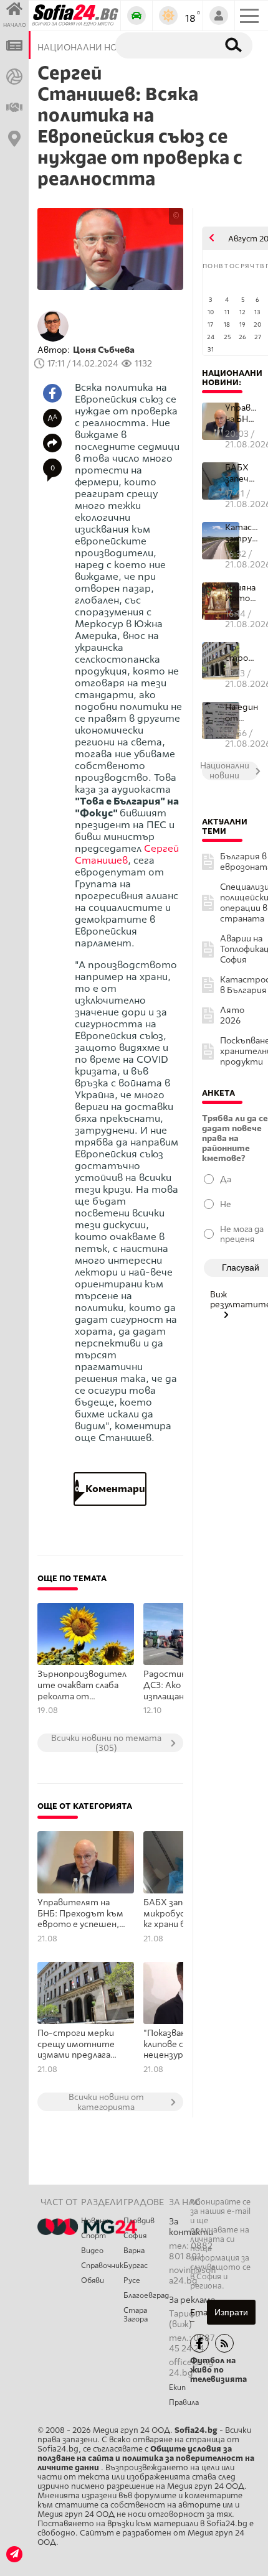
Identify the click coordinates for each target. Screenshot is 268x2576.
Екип (177, 2387)
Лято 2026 (232, 1015)
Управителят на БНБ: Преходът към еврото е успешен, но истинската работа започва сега (81, 1914)
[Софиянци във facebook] (199, 2343)
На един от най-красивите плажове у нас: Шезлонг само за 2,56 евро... (242, 713)
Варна (134, 2251)
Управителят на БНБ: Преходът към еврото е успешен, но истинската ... (242, 413)
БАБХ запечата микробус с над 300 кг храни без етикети (242, 473)
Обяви (93, 2280)
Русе (132, 2280)
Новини (95, 2221)
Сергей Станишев (127, 854)
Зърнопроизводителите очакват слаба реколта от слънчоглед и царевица (82, 1686)
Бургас (136, 2266)
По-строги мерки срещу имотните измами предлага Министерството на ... (242, 653)
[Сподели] (52, 443)
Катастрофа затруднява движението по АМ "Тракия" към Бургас (242, 533)
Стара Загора (136, 2315)
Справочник (102, 2266)
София (135, 2236)
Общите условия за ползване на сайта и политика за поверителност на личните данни (146, 2458)
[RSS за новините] (224, 2343)
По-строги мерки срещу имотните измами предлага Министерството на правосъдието (78, 2045)
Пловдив (139, 2221)
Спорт (93, 2236)
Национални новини (232, 378)
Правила (184, 2402)
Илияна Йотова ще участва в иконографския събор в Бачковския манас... (242, 593)
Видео (92, 2251)
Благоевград (146, 2295)
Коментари (110, 1489)
